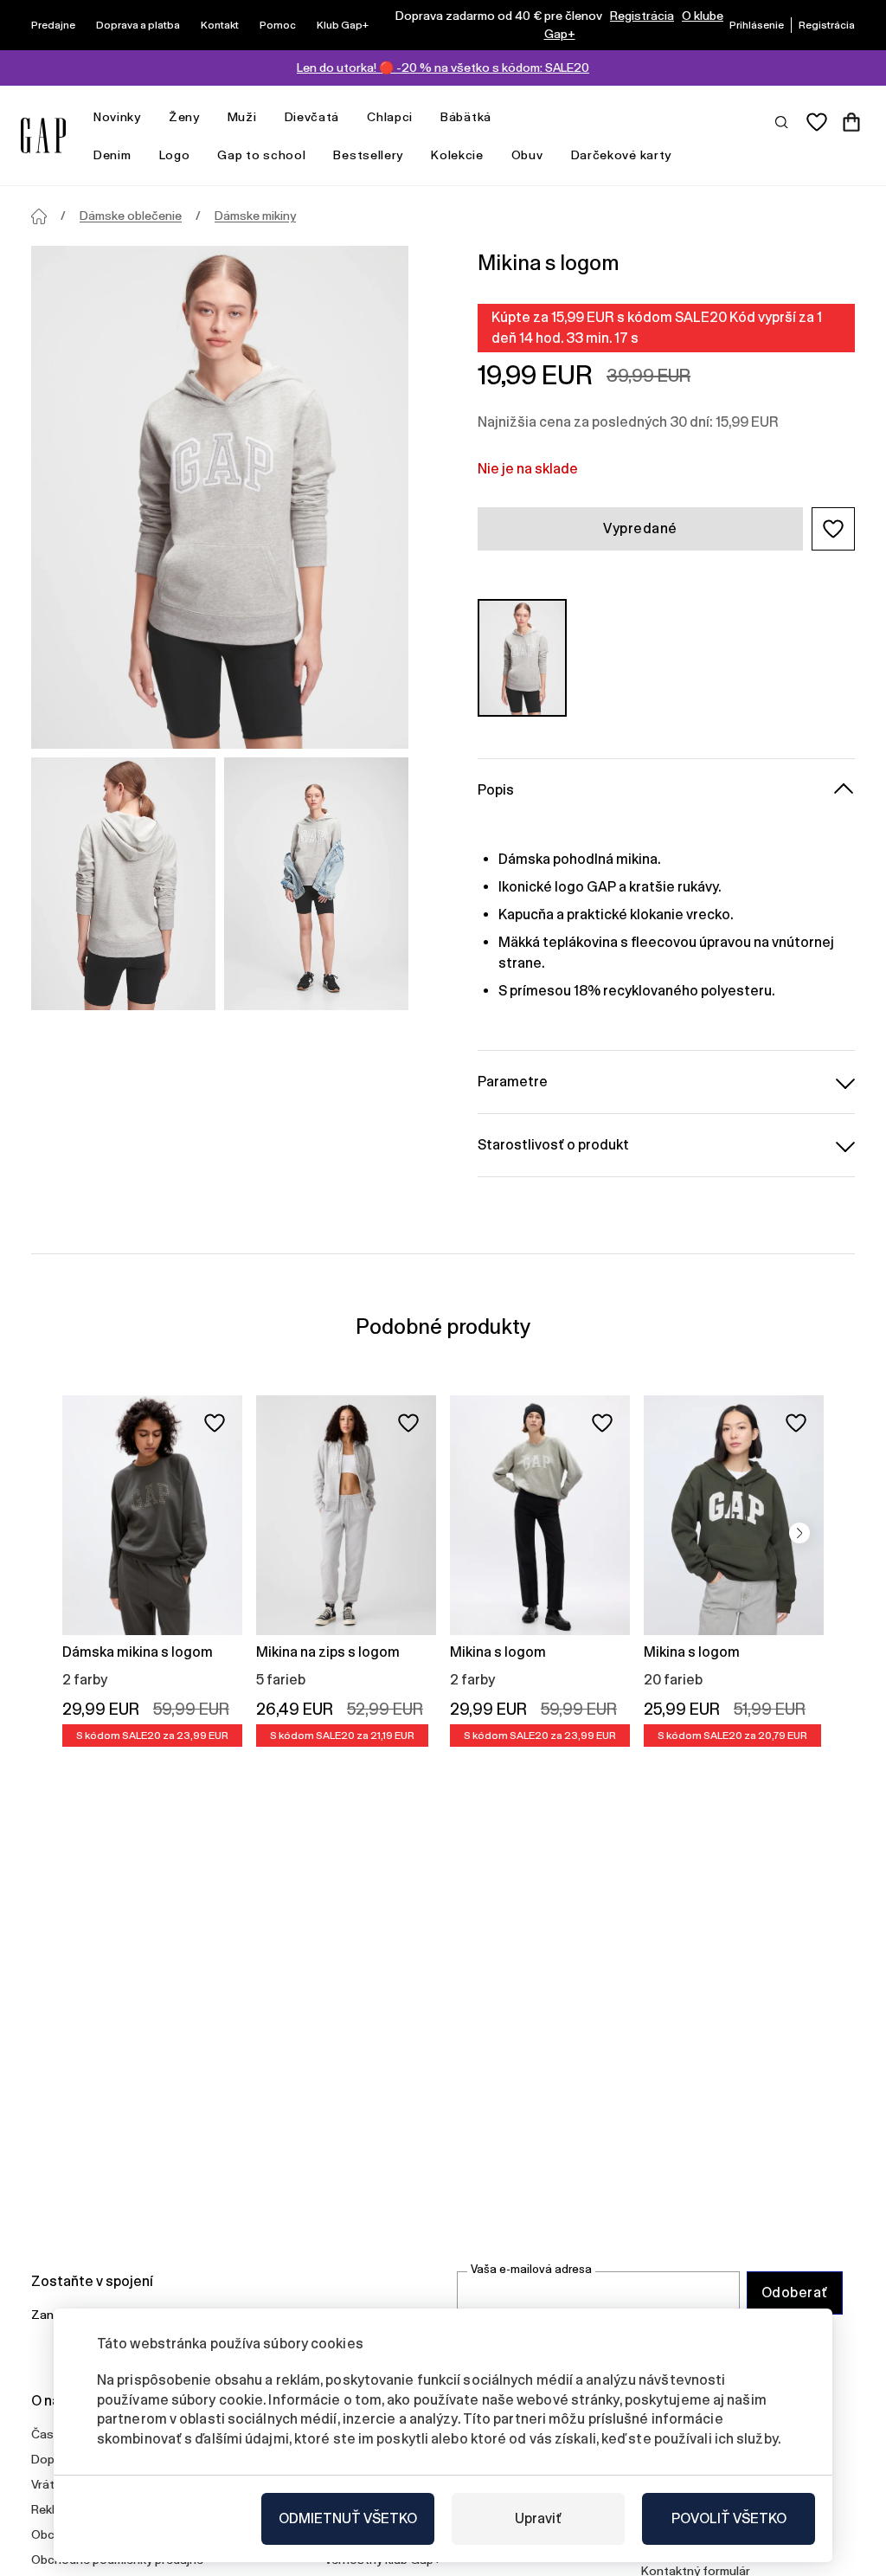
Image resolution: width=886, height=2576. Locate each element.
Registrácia (642, 16)
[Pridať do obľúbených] (215, 1423)
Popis (496, 790)
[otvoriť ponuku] (150, 117)
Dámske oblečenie (131, 216)
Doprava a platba (138, 25)
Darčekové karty (622, 155)
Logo (175, 155)
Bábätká (466, 117)
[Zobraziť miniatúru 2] (316, 884)
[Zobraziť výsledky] (782, 121)
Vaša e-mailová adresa (531, 2269)
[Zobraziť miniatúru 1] (123, 884)
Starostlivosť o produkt (553, 1145)
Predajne (53, 25)
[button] (833, 529)
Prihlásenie (757, 25)
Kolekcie (457, 155)
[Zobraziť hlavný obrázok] (220, 497)
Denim (112, 155)
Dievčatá (312, 117)
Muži (242, 117)
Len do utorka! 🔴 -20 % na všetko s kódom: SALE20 (443, 68)
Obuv (527, 155)
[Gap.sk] (43, 135)
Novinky (117, 117)
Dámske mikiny (255, 216)
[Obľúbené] (817, 122)
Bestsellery (368, 155)
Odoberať (795, 2293)
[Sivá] (522, 658)
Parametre (513, 1082)
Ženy (184, 117)
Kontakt (220, 25)
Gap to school (261, 155)
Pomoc (278, 25)
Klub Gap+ (343, 25)
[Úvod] (39, 216)
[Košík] (851, 122)
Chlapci (390, 117)
